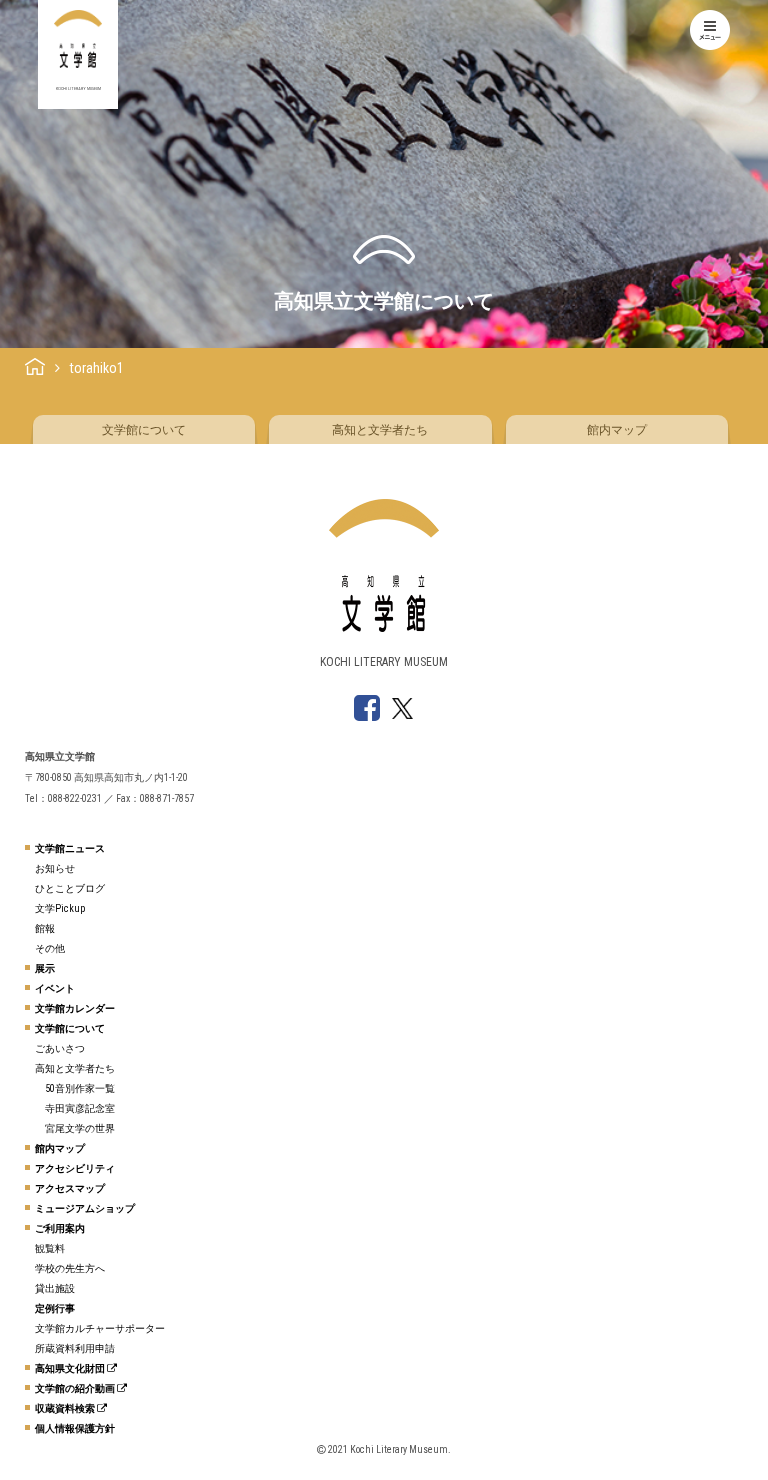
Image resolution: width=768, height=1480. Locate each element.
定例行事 (55, 1308)
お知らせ (55, 868)
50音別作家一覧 (80, 1088)
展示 (45, 968)
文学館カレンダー (75, 1008)
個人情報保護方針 (75, 1428)
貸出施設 (55, 1288)
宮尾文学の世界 (80, 1128)
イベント (55, 988)
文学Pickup (60, 908)
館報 (45, 928)
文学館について (144, 430)
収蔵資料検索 (66, 1408)
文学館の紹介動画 (76, 1388)
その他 (50, 948)
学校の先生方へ (70, 1268)
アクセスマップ (70, 1188)
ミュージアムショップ (85, 1208)
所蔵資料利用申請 (75, 1348)
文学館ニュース (70, 848)
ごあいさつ (60, 1048)
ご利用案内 (60, 1228)
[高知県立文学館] (35, 368)
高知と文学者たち (380, 430)
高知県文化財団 (71, 1368)
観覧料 (50, 1248)
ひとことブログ (70, 888)
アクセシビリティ (75, 1168)
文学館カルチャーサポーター (100, 1328)
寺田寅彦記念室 (80, 1108)
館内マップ (617, 430)
